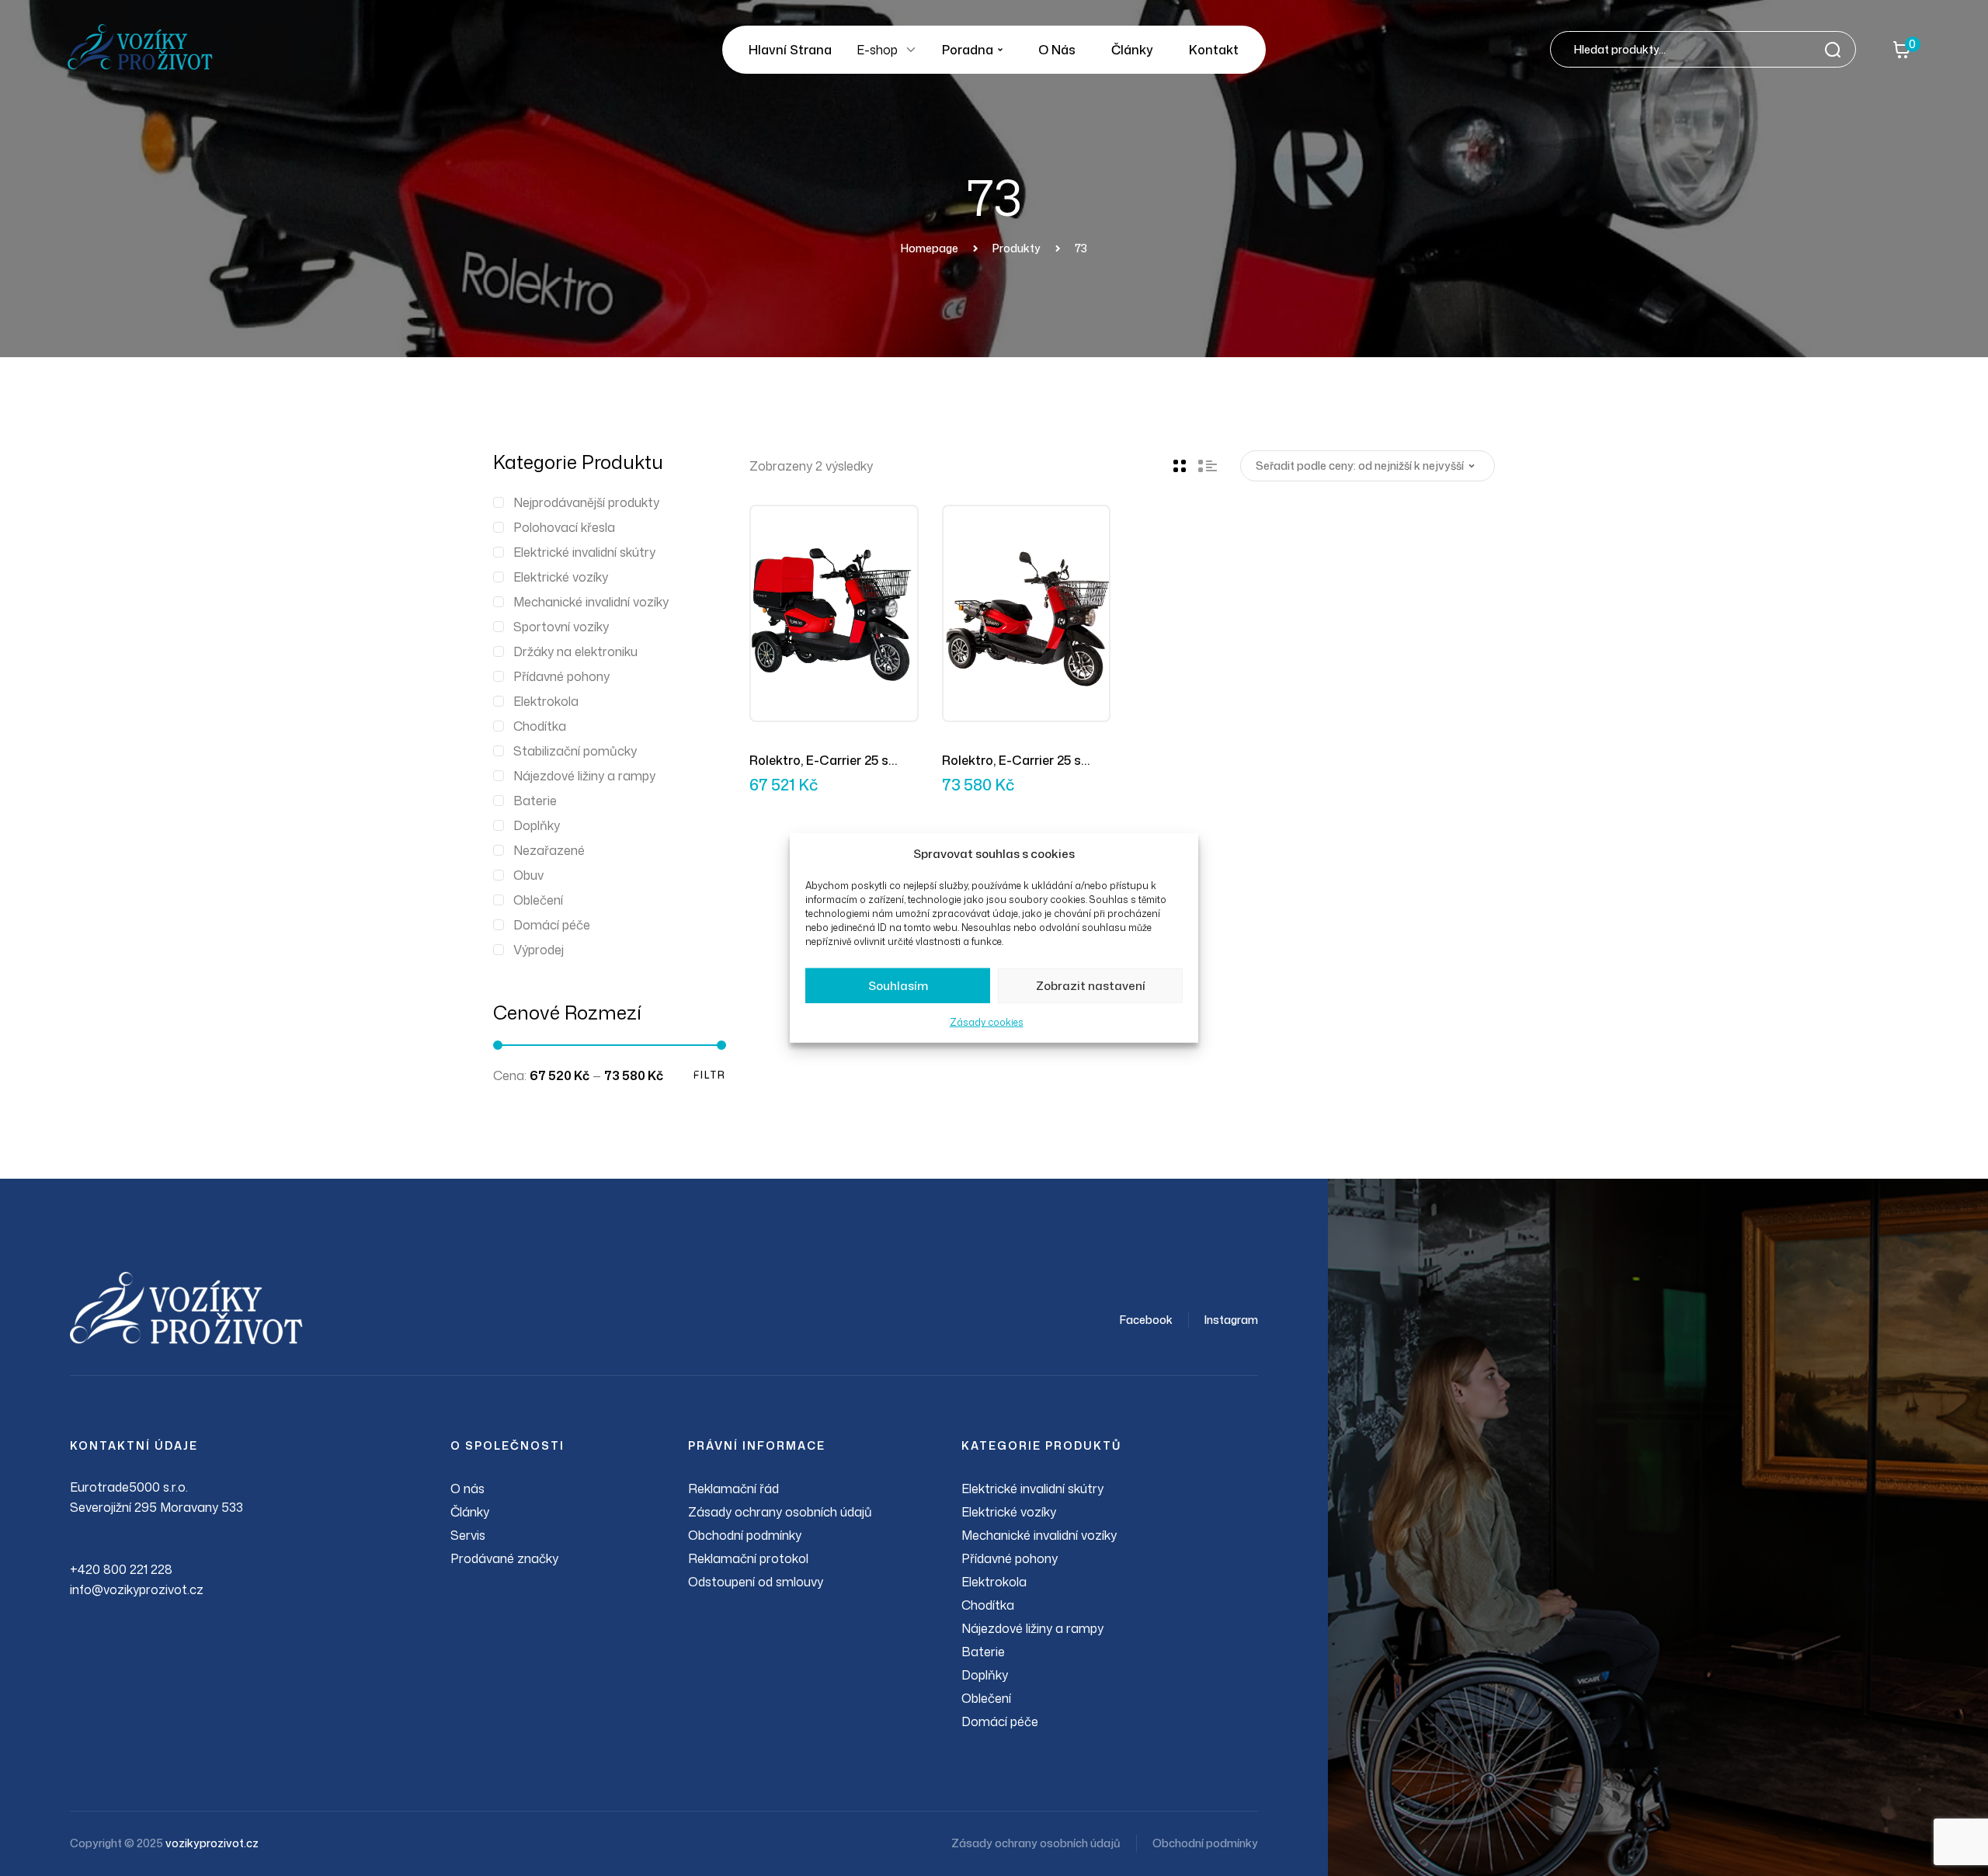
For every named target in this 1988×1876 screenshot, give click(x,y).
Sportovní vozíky (561, 627)
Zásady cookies (987, 1022)
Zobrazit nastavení (1091, 986)
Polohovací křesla (564, 527)
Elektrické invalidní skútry (584, 552)
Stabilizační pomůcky (575, 751)
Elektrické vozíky (561, 577)
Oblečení (538, 900)
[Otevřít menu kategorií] (911, 50)
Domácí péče (552, 925)
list (1208, 466)
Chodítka (540, 726)
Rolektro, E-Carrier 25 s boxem (819, 761)
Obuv (528, 875)
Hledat (1837, 49)
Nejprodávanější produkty (586, 502)
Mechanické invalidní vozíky (591, 602)
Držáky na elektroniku (575, 651)
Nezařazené (549, 850)
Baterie (535, 801)
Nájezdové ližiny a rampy (584, 776)
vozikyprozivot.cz (212, 1843)
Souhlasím (898, 986)
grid (1180, 466)
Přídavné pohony (561, 676)
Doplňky (537, 825)
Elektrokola (546, 701)
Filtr (710, 1075)
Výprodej (539, 950)
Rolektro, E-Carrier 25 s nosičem (1011, 761)
